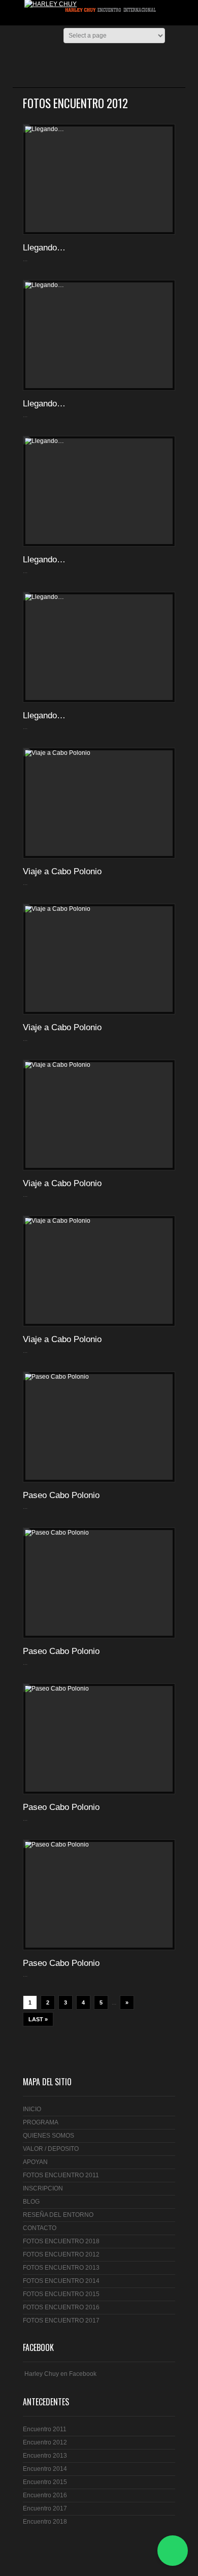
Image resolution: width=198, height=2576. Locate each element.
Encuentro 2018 (45, 2522)
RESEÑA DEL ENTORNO (58, 2215)
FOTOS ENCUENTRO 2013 (61, 2268)
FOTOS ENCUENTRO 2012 (61, 2254)
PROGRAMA (41, 2122)
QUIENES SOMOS (48, 2136)
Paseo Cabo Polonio (61, 1495)
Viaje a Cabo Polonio (62, 871)
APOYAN (35, 2162)
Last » (38, 2019)
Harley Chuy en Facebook (60, 2374)
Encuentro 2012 (45, 2442)
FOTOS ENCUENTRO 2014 (61, 2281)
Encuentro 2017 (45, 2508)
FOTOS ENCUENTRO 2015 (61, 2294)
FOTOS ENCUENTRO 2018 (61, 2241)
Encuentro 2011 (45, 2429)
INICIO (32, 2109)
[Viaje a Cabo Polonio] (99, 803)
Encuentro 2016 (45, 2495)
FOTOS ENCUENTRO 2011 (61, 2175)
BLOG (31, 2202)
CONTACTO (40, 2228)
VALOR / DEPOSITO (51, 2149)
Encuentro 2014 (45, 2469)
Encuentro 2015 (45, 2482)
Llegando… (44, 248)
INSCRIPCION (43, 2188)
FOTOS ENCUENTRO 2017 (61, 2320)
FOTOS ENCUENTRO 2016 (61, 2307)
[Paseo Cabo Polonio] (99, 1427)
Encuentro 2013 (45, 2456)
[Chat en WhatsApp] (173, 2551)
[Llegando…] (99, 179)
